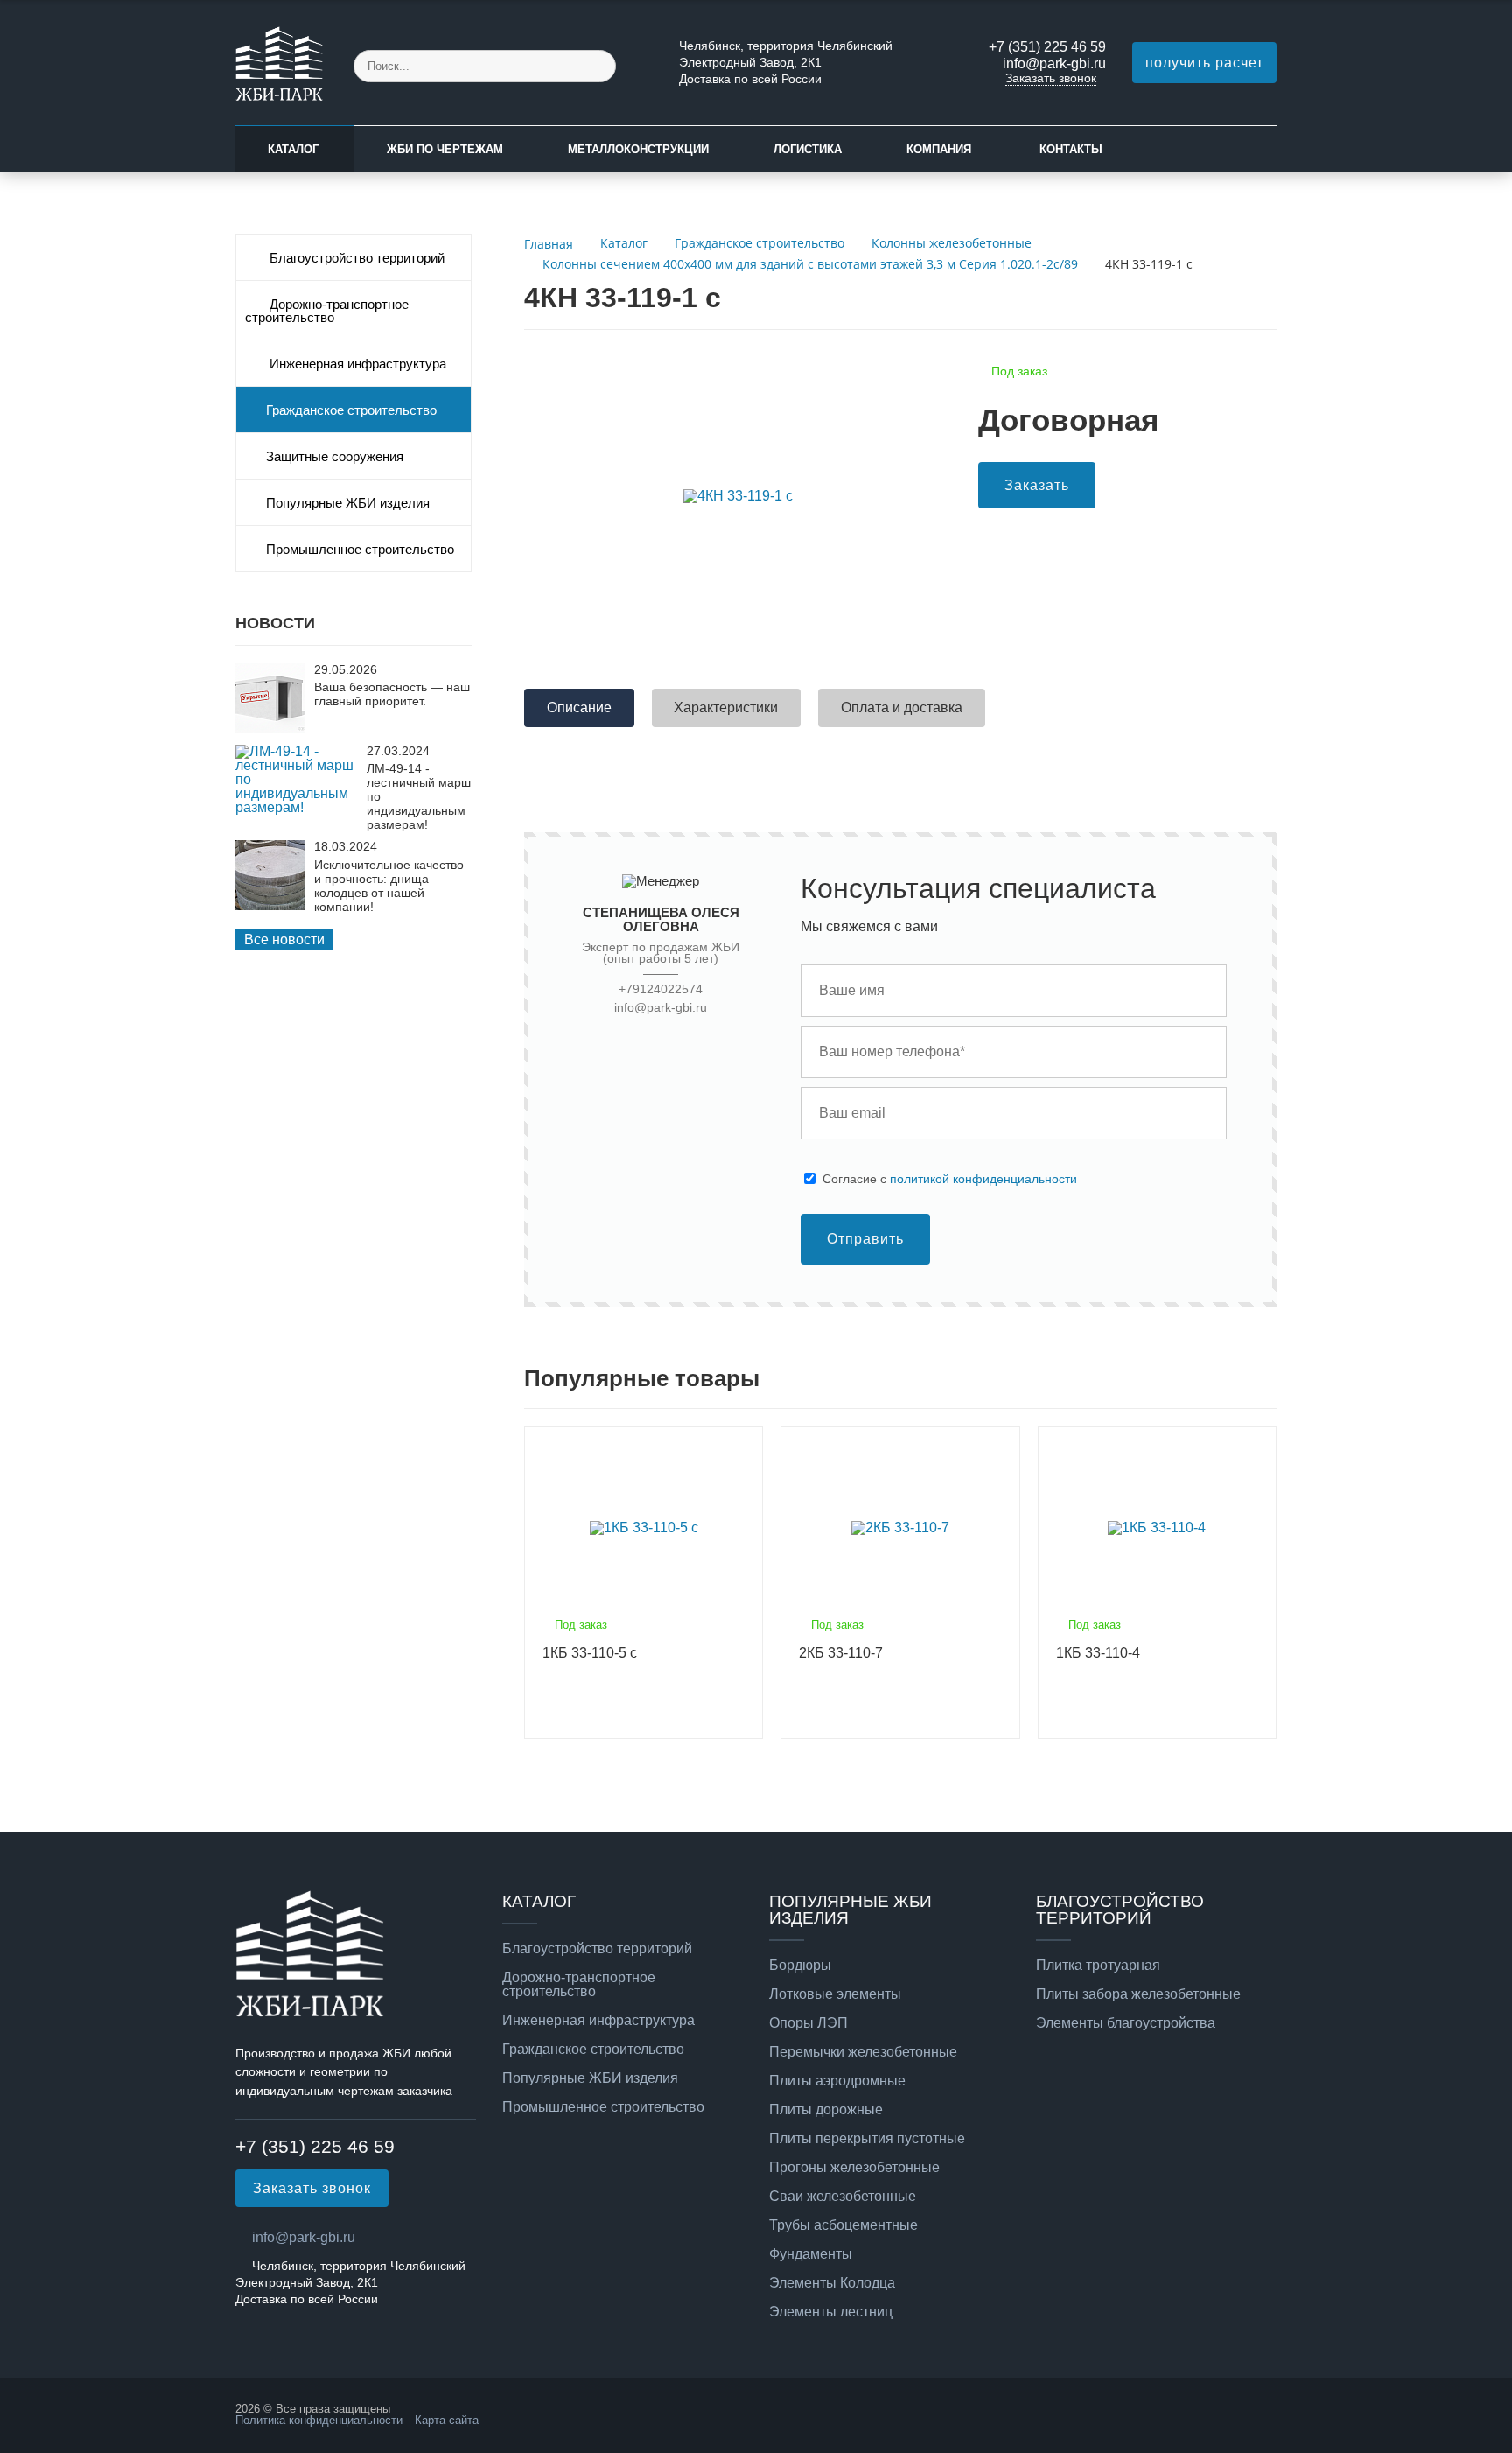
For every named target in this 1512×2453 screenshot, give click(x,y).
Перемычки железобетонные (863, 2052)
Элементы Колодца (832, 2283)
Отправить (865, 1239)
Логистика (808, 149)
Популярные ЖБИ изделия (348, 503)
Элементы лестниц (831, 2312)
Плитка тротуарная (1098, 1966)
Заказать (1037, 485)
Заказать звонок (1051, 78)
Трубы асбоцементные (843, 2225)
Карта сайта (447, 2420)
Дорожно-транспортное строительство (327, 311)
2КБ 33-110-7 (841, 1653)
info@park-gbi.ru (1054, 63)
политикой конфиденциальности (983, 1179)
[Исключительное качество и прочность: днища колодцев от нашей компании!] (270, 905)
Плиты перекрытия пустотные (867, 2139)
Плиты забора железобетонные (1138, 1994)
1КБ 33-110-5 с (590, 1653)
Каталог (293, 149)
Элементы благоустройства (1126, 2023)
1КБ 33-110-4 (1098, 1653)
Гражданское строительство (351, 410)
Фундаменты (811, 2254)
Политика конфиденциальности (319, 2420)
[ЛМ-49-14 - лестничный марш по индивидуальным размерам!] (297, 807)
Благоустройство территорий (355, 258)
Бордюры (800, 1966)
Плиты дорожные (826, 2110)
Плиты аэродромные (837, 2081)
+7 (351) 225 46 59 (1047, 47)
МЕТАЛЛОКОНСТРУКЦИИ (638, 149)
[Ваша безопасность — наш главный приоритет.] (270, 729)
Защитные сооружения (335, 457)
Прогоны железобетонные (854, 2168)
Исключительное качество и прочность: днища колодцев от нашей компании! (389, 886)
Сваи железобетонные (843, 2197)
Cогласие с (950, 1179)
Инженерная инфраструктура (356, 364)
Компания (939, 149)
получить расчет (1204, 63)
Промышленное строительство (360, 550)
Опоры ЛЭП (808, 2023)
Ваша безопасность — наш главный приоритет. (392, 694)
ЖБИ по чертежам (445, 149)
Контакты (1071, 149)
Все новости (284, 939)
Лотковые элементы (835, 1994)
